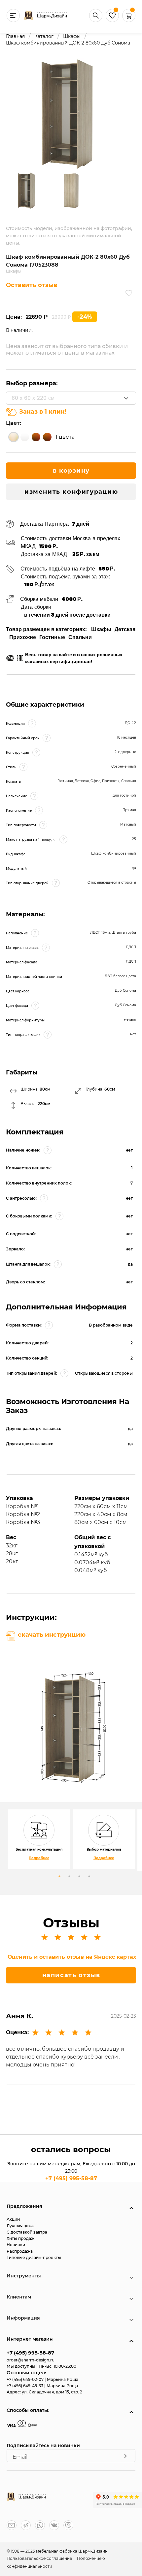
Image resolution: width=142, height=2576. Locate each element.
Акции (13, 2219)
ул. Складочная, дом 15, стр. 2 (52, 2392)
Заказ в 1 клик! (43, 412)
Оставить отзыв (32, 285)
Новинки (16, 2245)
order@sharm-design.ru (31, 2360)
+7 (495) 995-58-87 (71, 2178)
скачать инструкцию (52, 1635)
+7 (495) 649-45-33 (25, 2386)
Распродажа (20, 2251)
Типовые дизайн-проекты (34, 2257)
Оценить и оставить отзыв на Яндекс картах (72, 1957)
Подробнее (39, 1858)
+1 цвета (64, 437)
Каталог (44, 36)
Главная (15, 36)
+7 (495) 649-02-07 (26, 2379)
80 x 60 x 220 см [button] (33, 398)
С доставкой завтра (27, 2232)
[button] (129, 20)
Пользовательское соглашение (40, 2558)
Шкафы (72, 36)
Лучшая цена (20, 2226)
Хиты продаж (20, 2238)
